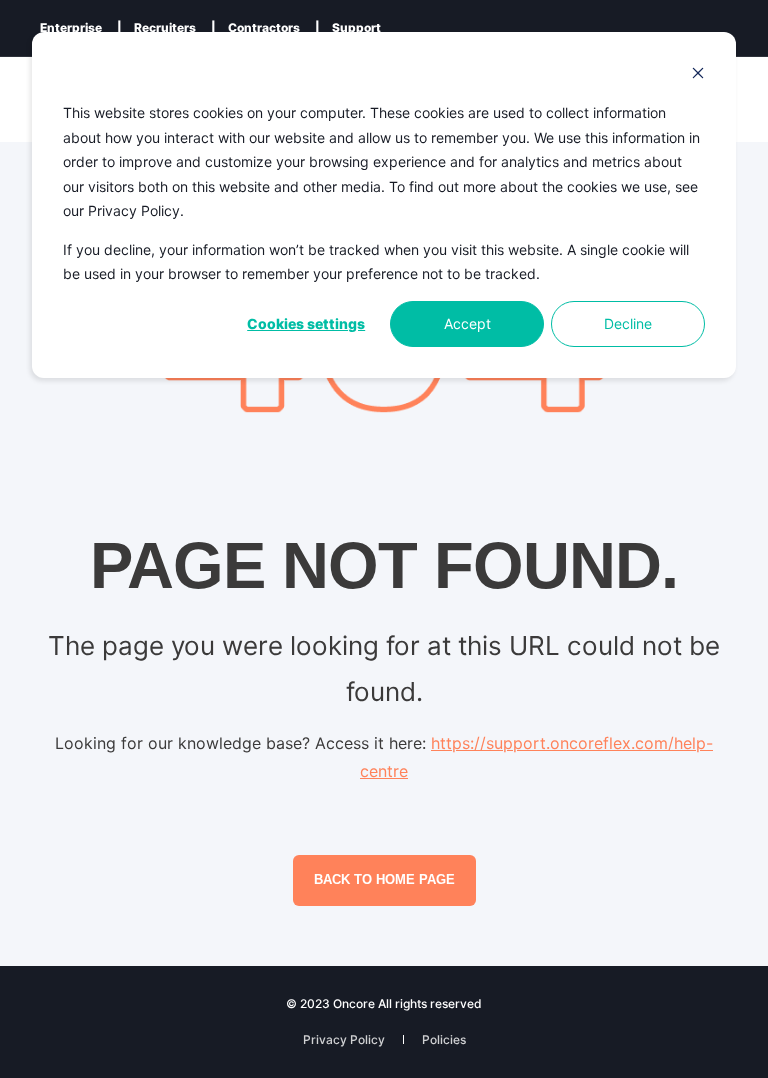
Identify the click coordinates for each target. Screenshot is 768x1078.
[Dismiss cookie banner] (698, 75)
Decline (628, 323)
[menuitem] (71, 28)
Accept (467, 323)
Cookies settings (306, 323)
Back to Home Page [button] (384, 879)
